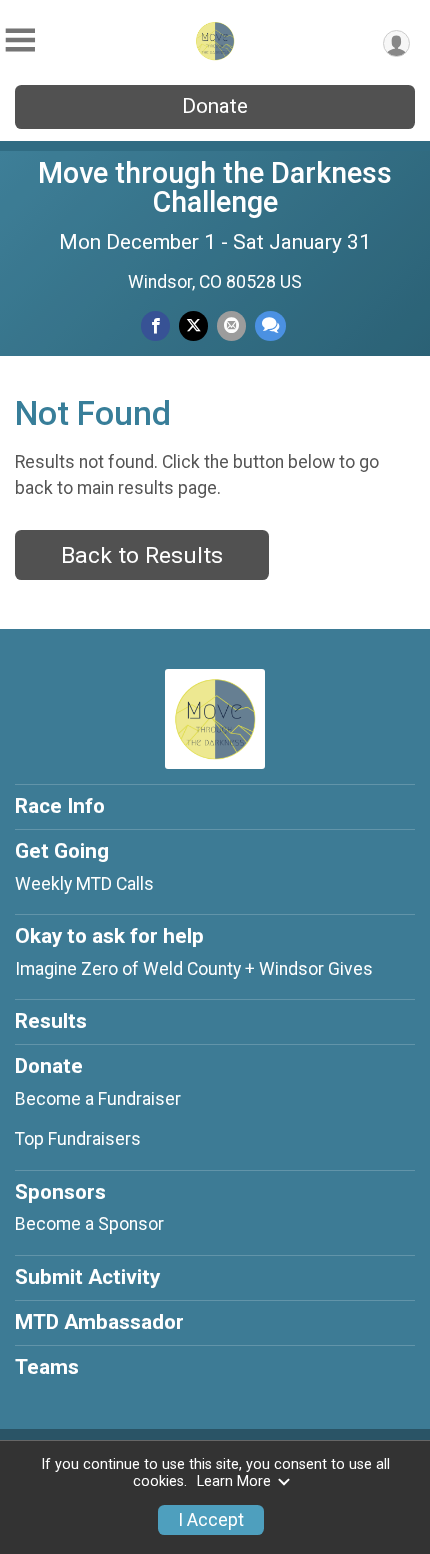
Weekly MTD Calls (84, 884)
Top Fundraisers (78, 1139)
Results (51, 1021)
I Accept (211, 1520)
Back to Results (142, 555)
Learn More (234, 1481)
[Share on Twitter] (193, 325)
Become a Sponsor (89, 1224)
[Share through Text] (270, 325)
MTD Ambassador (99, 1322)
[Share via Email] (231, 325)
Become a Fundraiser (98, 1099)
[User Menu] (396, 43)
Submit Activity (87, 1277)
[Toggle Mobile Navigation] (20, 40)
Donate (215, 106)
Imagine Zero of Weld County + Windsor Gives (194, 969)
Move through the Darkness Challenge (215, 187)
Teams (47, 1367)
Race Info (60, 806)
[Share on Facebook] (155, 325)
